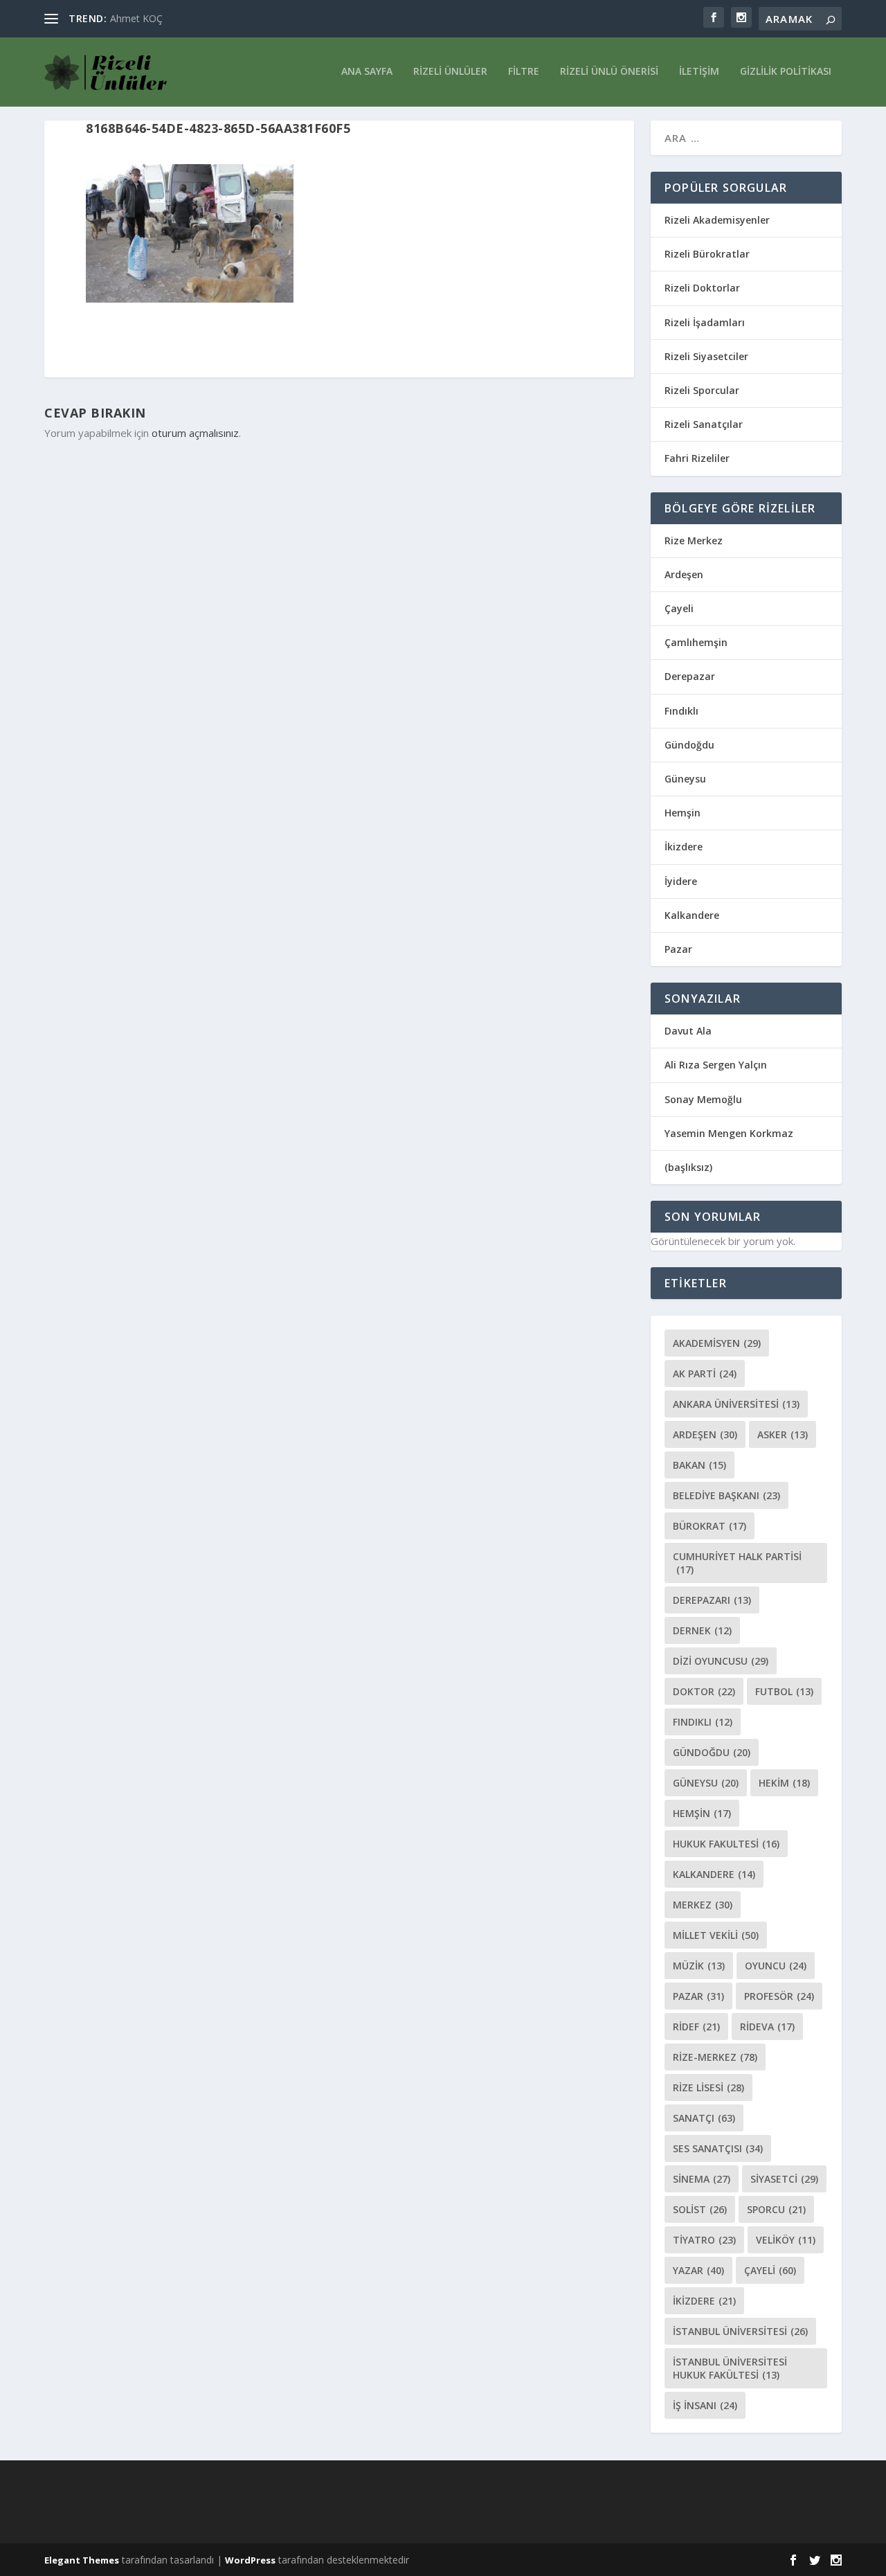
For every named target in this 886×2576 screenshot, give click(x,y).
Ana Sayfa (367, 72)
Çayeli (679, 608)
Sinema (702, 2179)
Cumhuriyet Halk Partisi (737, 1563)
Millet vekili (716, 1935)
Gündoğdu (689, 745)
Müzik (699, 1966)
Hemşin (682, 813)
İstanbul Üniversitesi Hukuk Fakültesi (730, 2368)
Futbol (784, 1691)
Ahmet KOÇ (136, 18)
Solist (700, 2209)
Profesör (779, 1996)
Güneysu (685, 779)
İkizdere (684, 847)
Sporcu (776, 2209)
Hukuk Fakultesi (726, 1844)
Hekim (784, 1783)
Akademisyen (717, 1343)
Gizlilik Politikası (786, 72)
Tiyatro (704, 2240)
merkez (703, 1905)
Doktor (704, 1691)
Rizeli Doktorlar (702, 288)
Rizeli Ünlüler (450, 72)
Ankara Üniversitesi (736, 1404)
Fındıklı (681, 711)
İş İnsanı (705, 2405)
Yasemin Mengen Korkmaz (729, 1133)
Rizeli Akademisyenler (717, 220)
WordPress (250, 2560)
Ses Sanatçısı (718, 2148)
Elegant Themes (82, 2560)
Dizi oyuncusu (721, 1661)
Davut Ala (688, 1031)
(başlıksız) (688, 1167)
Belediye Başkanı (726, 1495)
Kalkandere (692, 915)
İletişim (699, 72)
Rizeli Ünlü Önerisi (609, 72)
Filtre (524, 72)
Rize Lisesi (708, 2087)
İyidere (681, 881)
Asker (783, 1434)
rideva (767, 2027)
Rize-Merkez (715, 2057)
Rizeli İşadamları (705, 322)
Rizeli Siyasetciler (706, 356)
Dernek (702, 1630)
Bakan (699, 1465)
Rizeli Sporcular (702, 390)
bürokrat (709, 1526)
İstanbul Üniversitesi (740, 2331)
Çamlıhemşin (696, 642)
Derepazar (690, 676)
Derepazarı (712, 1600)
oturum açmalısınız (195, 433)
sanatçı (704, 2118)
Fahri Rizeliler (697, 458)
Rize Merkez (694, 540)
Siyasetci (784, 2179)
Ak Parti (705, 1374)
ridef (696, 2027)
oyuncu (776, 1966)
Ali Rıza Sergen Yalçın (716, 1065)
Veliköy (786, 2240)
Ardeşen (684, 574)
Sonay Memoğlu (705, 1099)
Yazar (698, 2270)
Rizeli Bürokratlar (707, 254)
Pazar (678, 949)
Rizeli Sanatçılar (704, 424)
